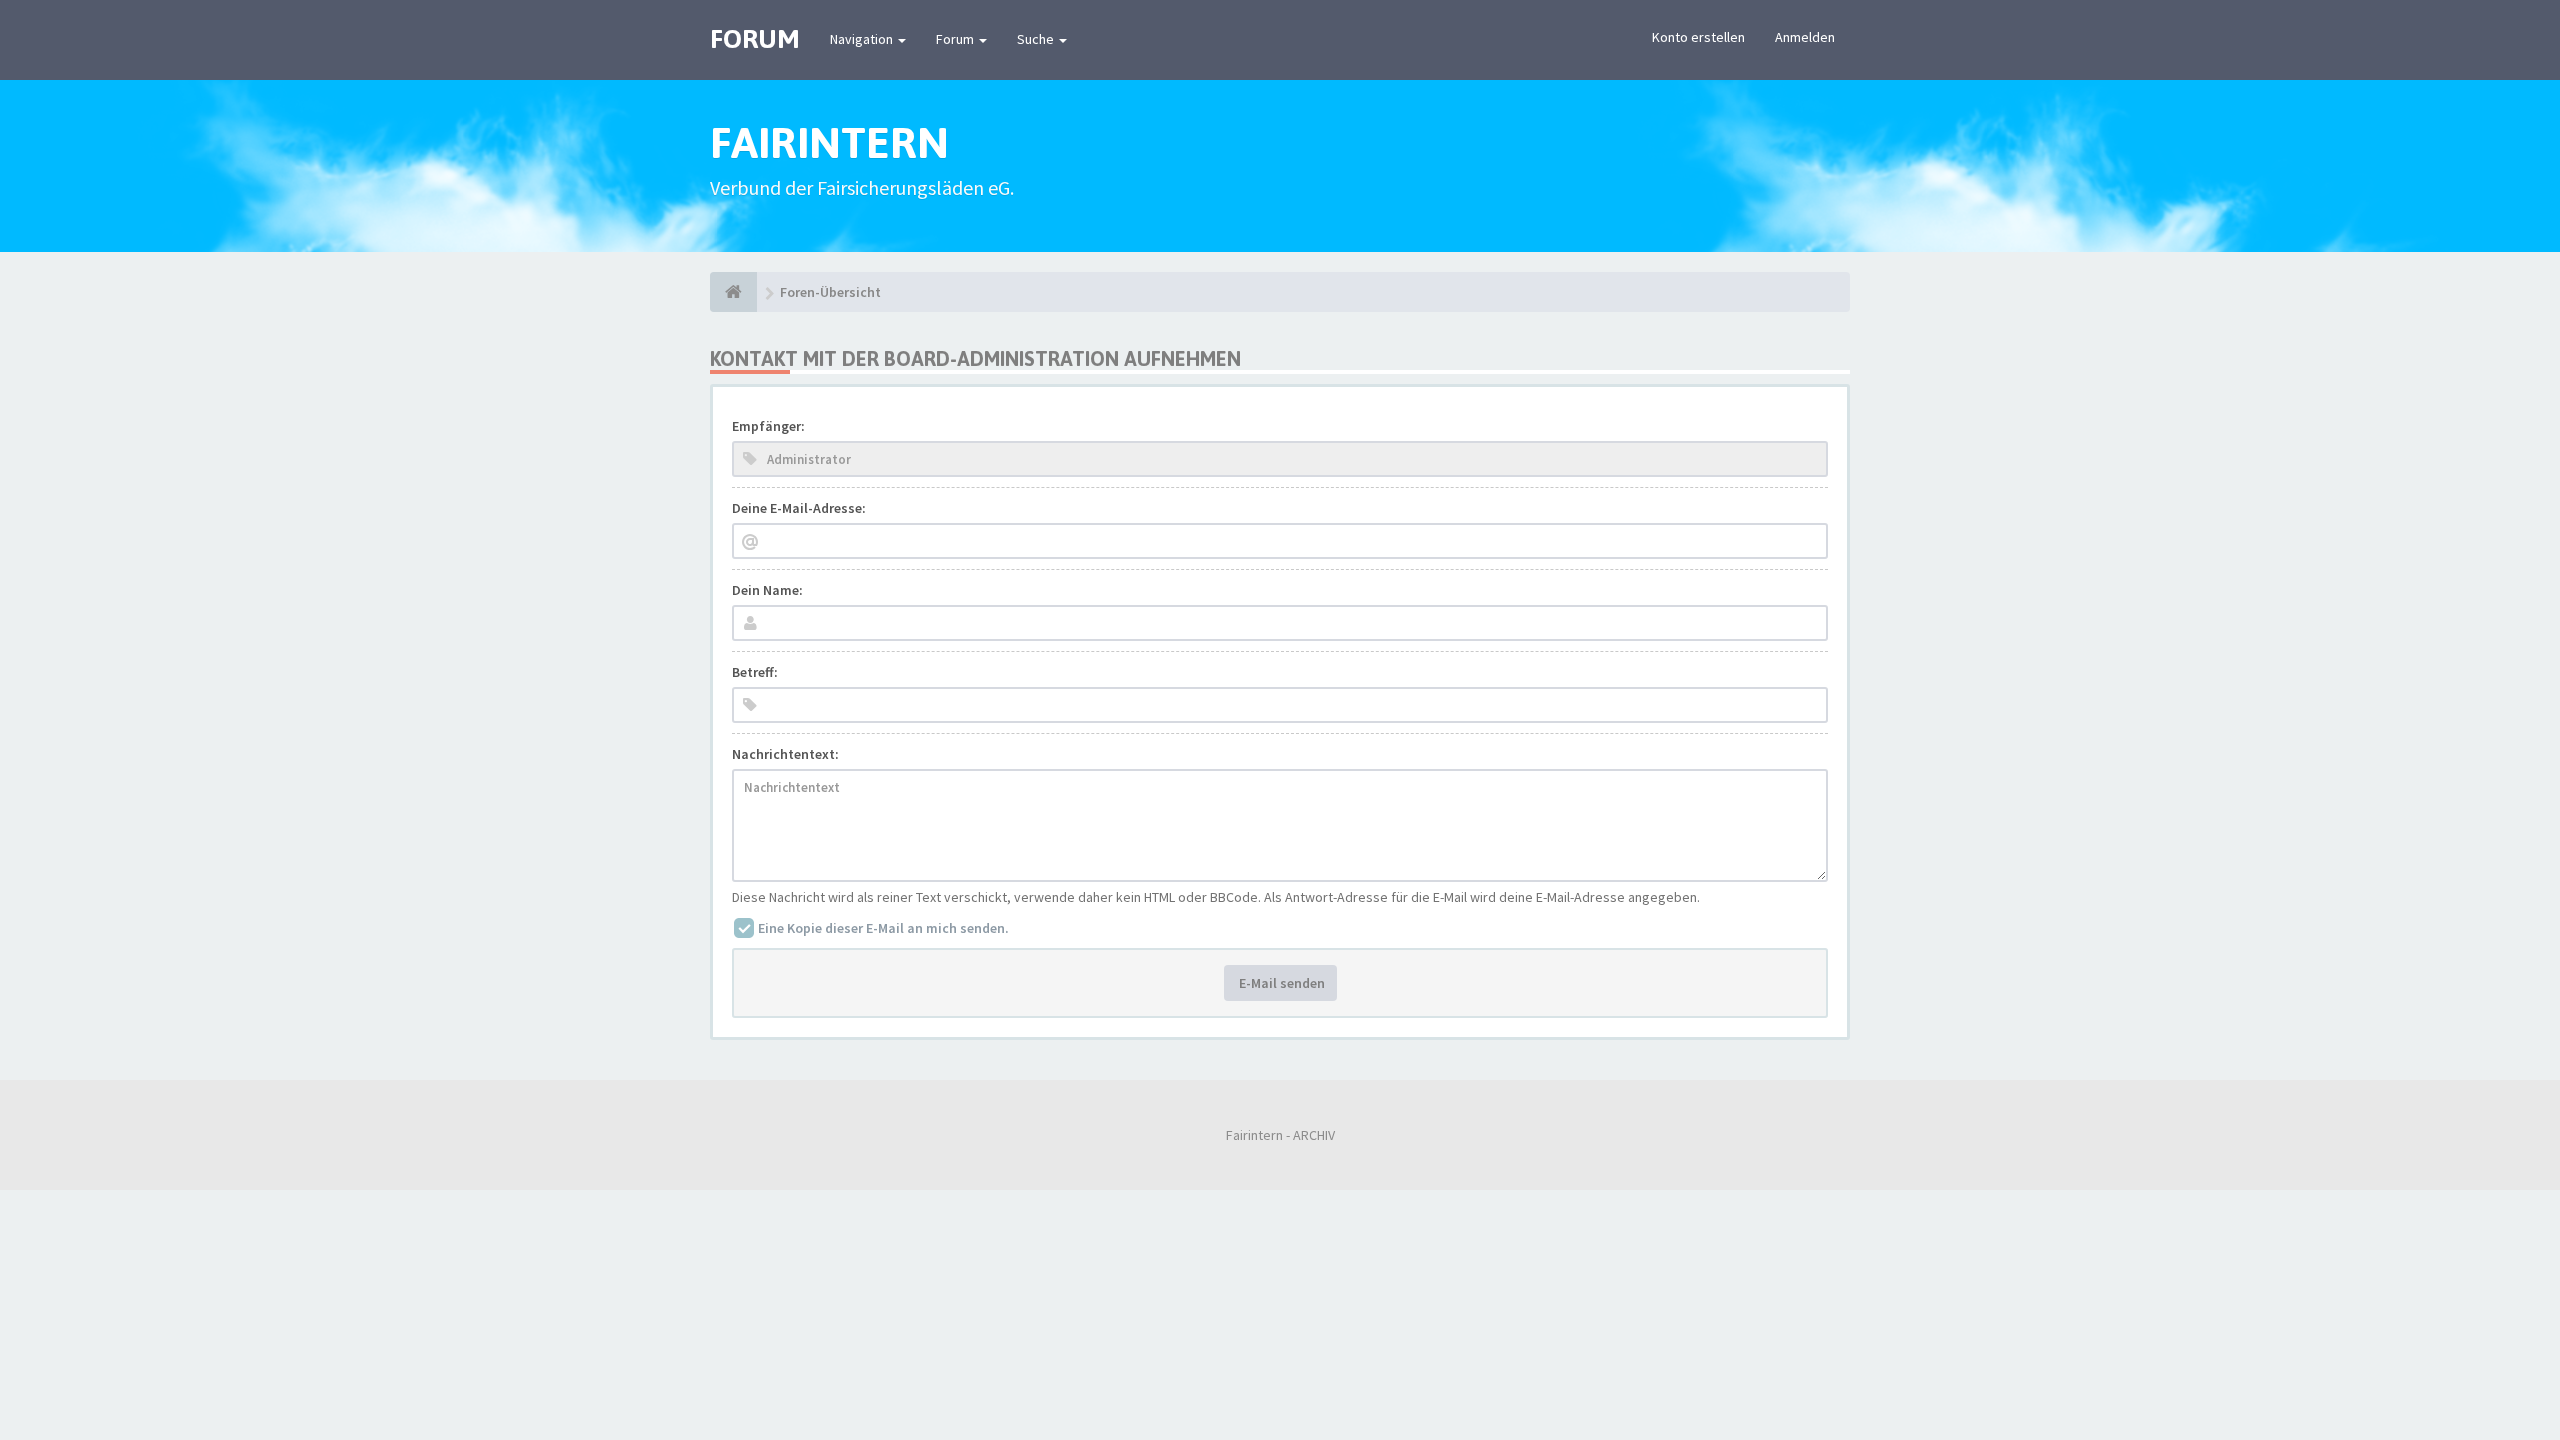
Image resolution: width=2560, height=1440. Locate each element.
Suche (1037, 39)
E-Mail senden (1280, 983)
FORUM (755, 39)
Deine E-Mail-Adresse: (799, 508)
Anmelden (1805, 37)
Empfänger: (768, 426)
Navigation (863, 39)
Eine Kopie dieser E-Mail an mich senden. (883, 928)
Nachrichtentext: (785, 754)
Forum (956, 39)
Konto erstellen (1698, 37)
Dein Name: (767, 590)
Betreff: (755, 672)
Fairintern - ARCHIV (1280, 1135)
